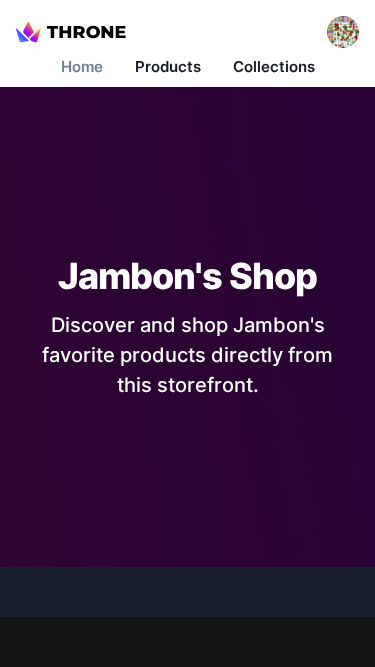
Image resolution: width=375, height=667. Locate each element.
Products (168, 66)
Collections (274, 66)
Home (82, 66)
